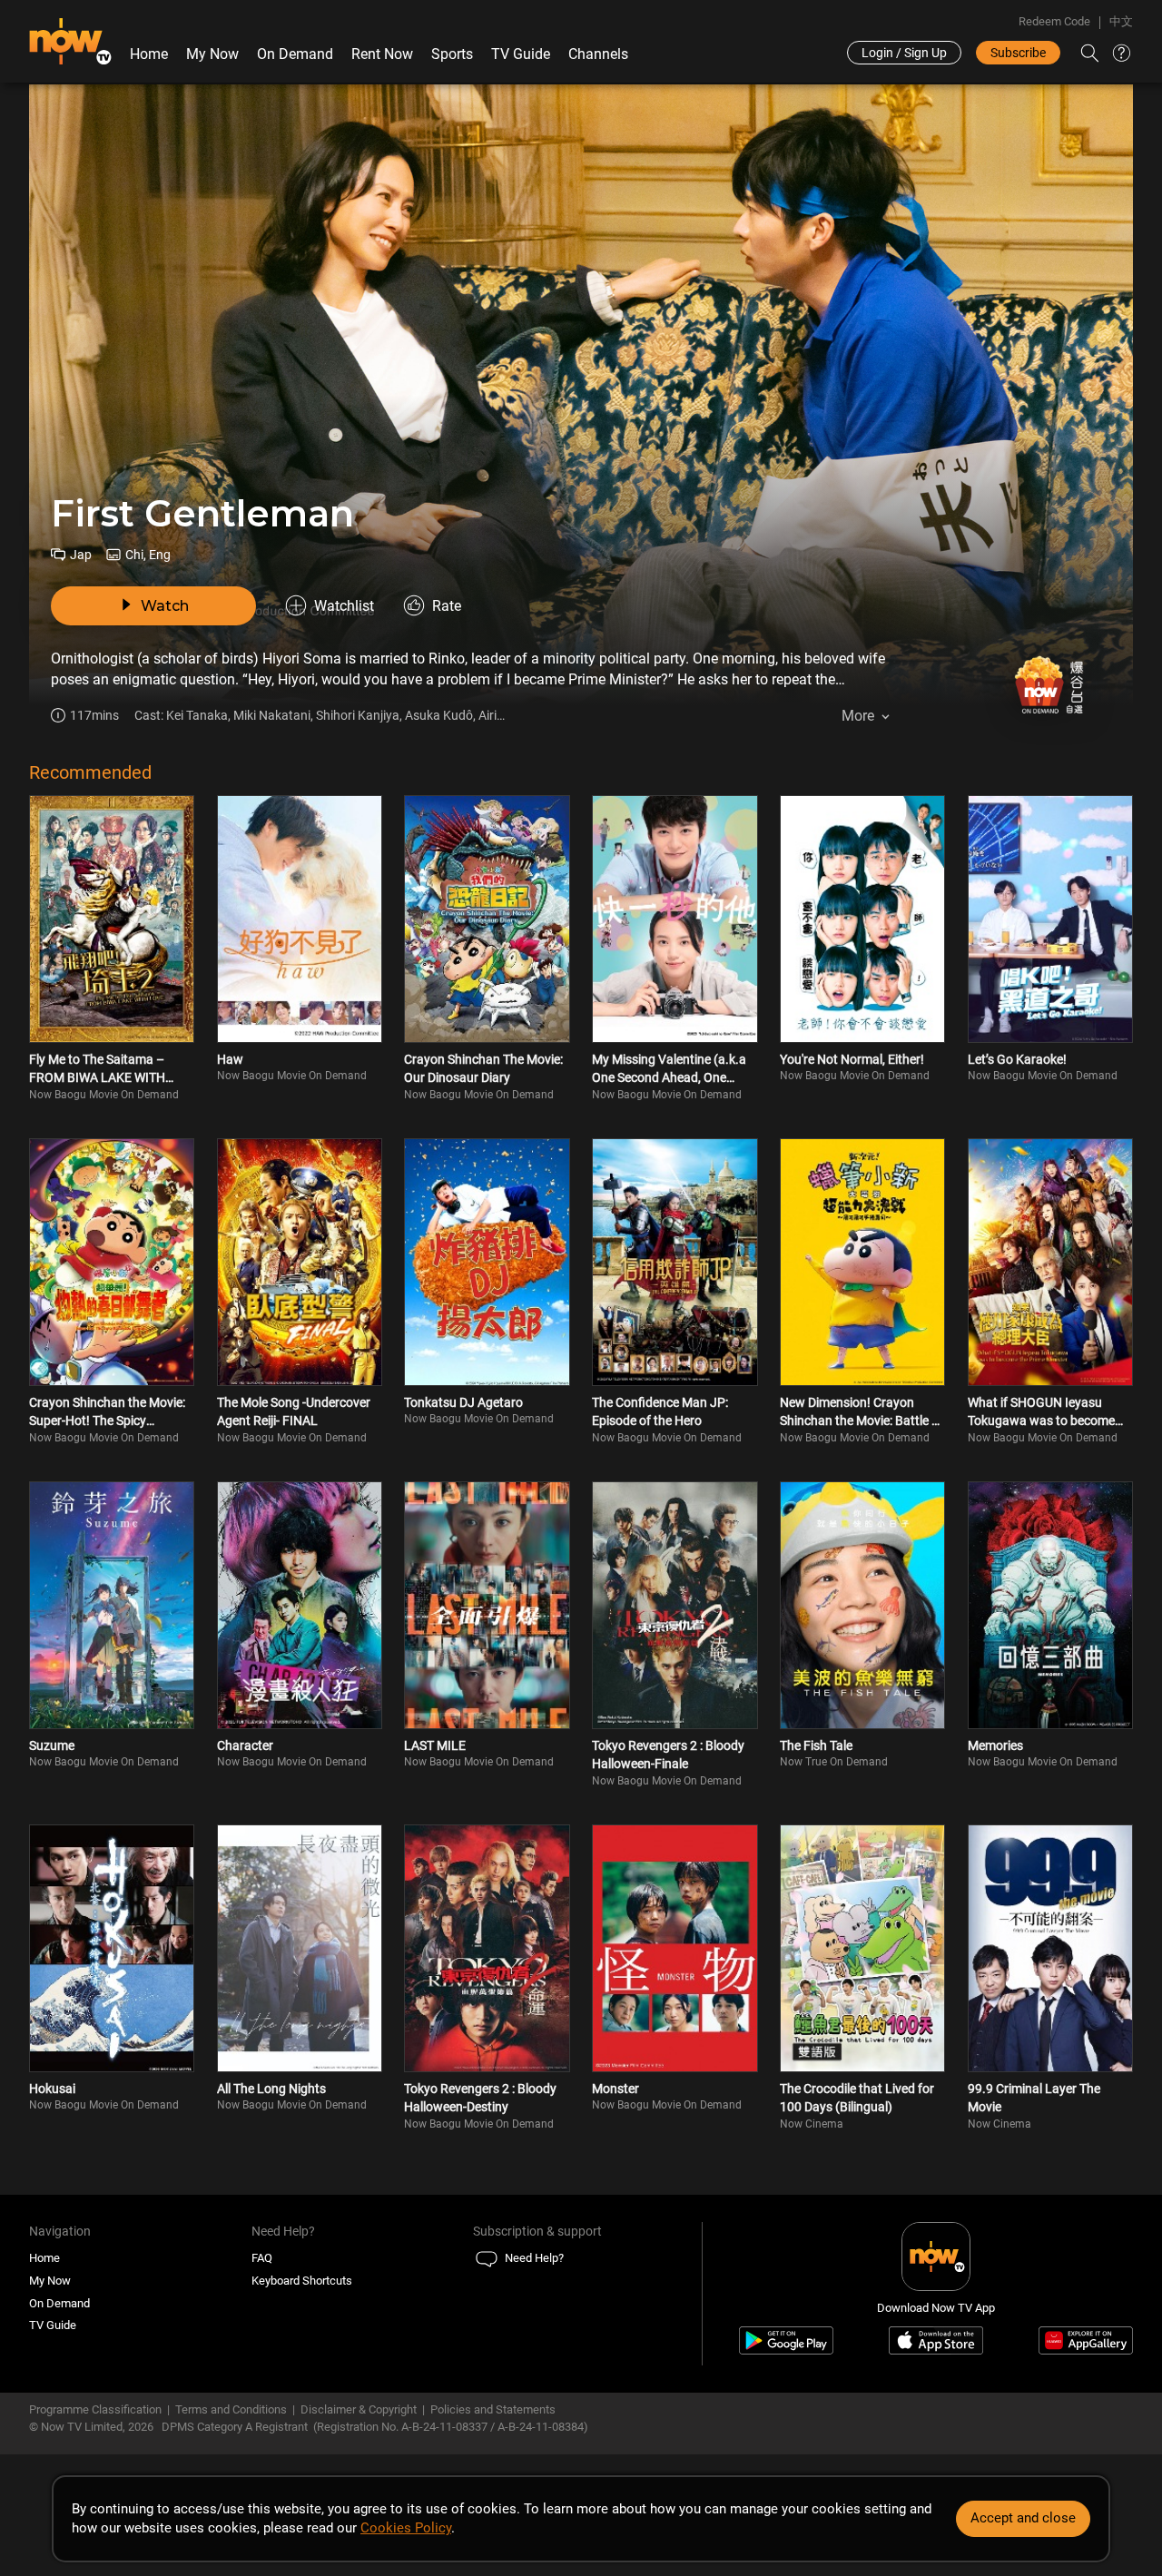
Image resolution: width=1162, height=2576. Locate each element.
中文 (1121, 21)
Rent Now (382, 54)
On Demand (295, 54)
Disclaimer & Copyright (359, 2409)
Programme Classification (95, 2409)
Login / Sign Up (904, 53)
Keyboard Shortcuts (302, 2281)
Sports (452, 54)
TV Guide (521, 54)
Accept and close (1023, 2518)
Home (149, 54)
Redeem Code (1054, 21)
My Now (212, 54)
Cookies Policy (406, 2528)
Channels (598, 54)
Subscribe (1018, 53)
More (858, 716)
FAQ (262, 2258)
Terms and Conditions (231, 2409)
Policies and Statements (493, 2409)
